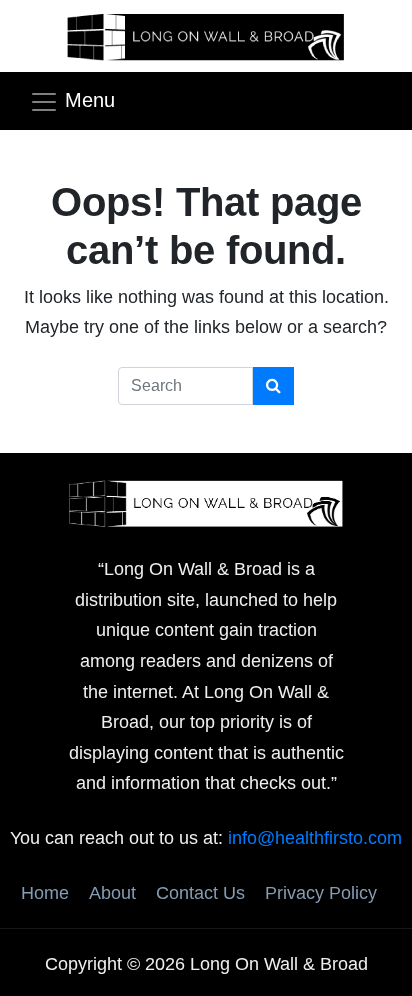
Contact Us (200, 893)
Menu (90, 100)
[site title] (206, 502)
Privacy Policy (321, 893)
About (112, 893)
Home (45, 893)
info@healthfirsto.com (315, 838)
